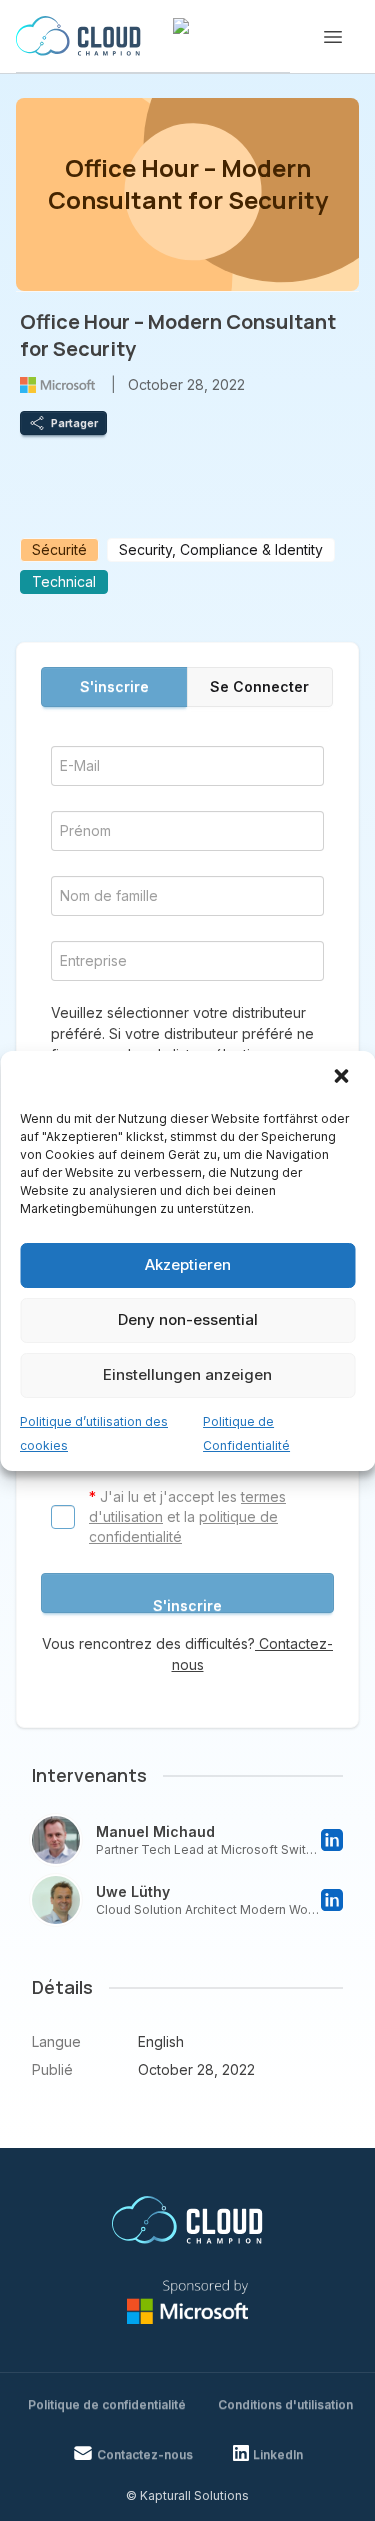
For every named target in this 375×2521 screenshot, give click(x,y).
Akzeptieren (188, 1264)
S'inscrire (114, 686)
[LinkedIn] (332, 1840)
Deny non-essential (188, 1319)
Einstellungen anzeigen (187, 1374)
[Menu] (333, 37)
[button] (343, 1078)
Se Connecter (259, 686)
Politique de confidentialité (107, 2404)
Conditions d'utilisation (285, 2404)
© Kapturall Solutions (187, 2495)
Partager (74, 423)
